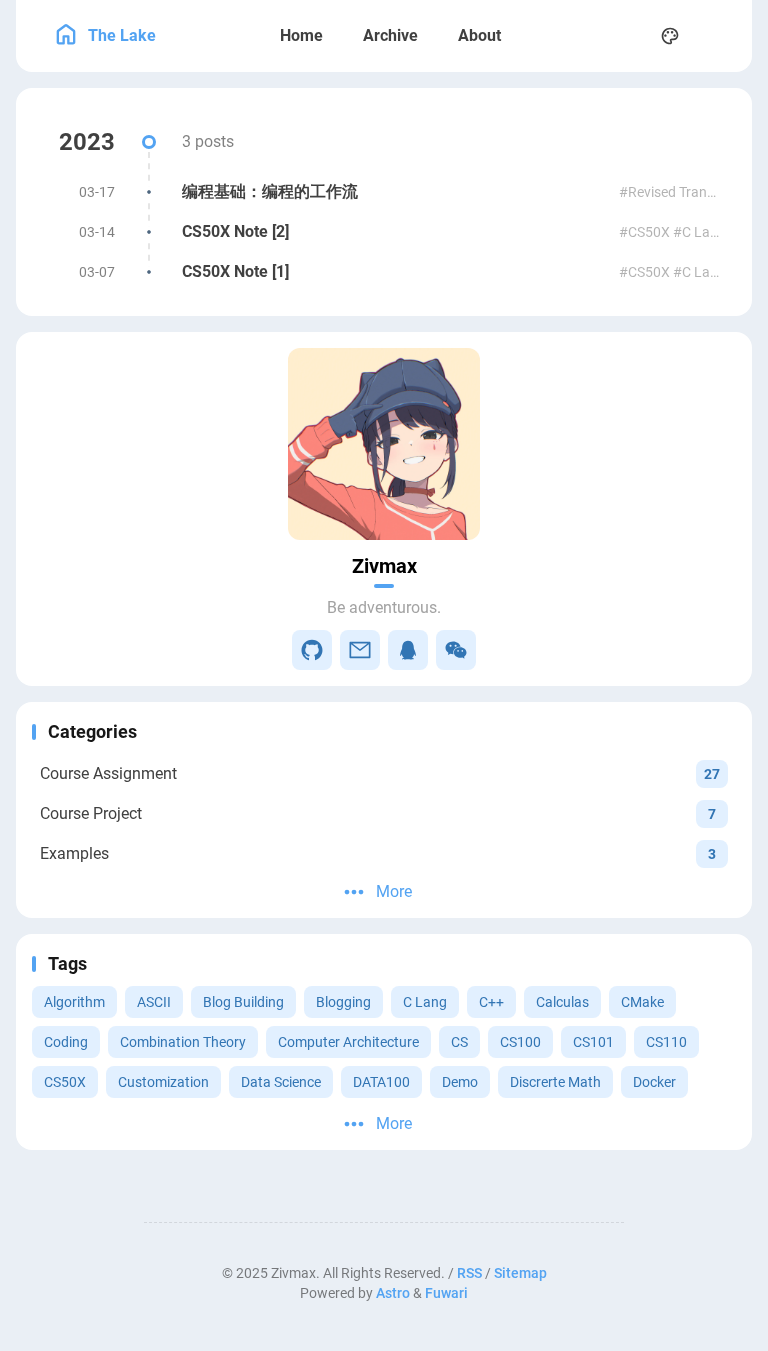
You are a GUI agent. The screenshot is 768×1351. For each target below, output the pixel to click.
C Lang (425, 1002)
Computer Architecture (348, 1042)
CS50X (65, 1082)
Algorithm (74, 1002)
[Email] (360, 650)
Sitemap (520, 1273)
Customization (163, 1082)
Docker (654, 1082)
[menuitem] (714, 36)
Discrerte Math (555, 1082)
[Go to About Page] (384, 444)
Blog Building (243, 1002)
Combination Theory (183, 1042)
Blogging (343, 1002)
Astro (393, 1293)
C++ (491, 1002)
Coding (66, 1042)
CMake (642, 1002)
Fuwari (446, 1293)
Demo (460, 1082)
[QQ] (408, 650)
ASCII (154, 1002)
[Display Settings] (670, 36)
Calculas (562, 1002)
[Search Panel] (626, 36)
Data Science (281, 1082)
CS (459, 1042)
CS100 (520, 1042)
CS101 (593, 1042)
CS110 (666, 1042)
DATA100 (381, 1082)
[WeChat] (456, 650)
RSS (469, 1273)
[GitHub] (312, 650)
